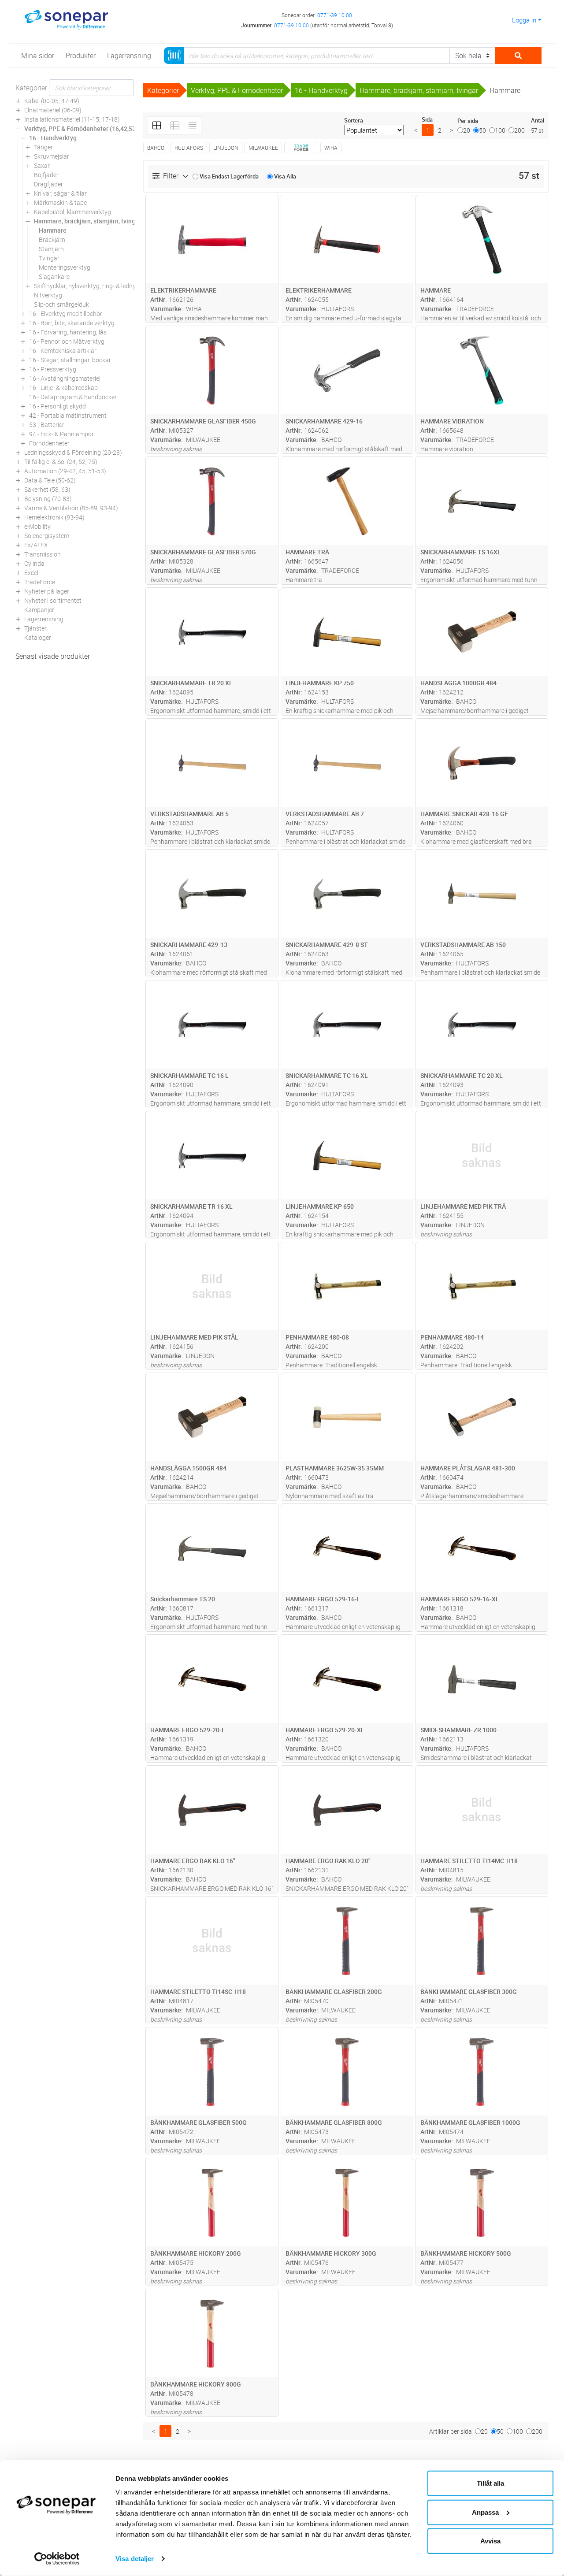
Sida (427, 119)
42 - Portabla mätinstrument (68, 415)
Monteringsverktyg (65, 267)
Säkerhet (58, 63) (47, 489)
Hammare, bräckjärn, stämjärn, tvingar (87, 221)
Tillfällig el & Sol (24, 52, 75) (61, 462)
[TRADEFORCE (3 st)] (301, 148)
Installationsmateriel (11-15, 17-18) (72, 119)
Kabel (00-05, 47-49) (52, 101)
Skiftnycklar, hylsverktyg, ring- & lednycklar (91, 286)
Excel (31, 573)
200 (519, 130)
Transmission (43, 554)
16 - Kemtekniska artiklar (63, 351)
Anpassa (485, 2512)
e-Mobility (37, 526)
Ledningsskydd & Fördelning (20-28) (73, 452)
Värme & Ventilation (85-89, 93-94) (71, 508)
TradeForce (40, 582)
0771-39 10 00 (335, 15)
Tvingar (49, 258)
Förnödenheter (49, 443)
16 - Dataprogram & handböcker (73, 397)
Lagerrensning (44, 619)
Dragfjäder (48, 184)
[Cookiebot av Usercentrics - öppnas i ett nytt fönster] (57, 2559)
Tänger (43, 147)
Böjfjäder (46, 175)
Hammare (53, 230)
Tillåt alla (490, 2483)
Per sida (468, 121)
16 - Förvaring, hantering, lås (68, 332)
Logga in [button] (524, 20)
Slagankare (54, 277)
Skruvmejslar (52, 156)
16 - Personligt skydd (58, 406)
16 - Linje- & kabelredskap (63, 388)
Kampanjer (39, 610)
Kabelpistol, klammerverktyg (72, 212)
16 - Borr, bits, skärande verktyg (72, 323)
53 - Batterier (47, 425)
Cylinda (34, 563)
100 (500, 130)
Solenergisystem (47, 536)
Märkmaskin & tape (60, 202)
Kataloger (38, 637)
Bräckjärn (52, 239)
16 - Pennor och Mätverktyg (67, 341)
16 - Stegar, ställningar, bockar (70, 360)
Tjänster (35, 628)
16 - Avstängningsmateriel (65, 378)
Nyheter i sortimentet (53, 600)
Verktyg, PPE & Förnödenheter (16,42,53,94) (85, 128)
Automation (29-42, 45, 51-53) (65, 471)
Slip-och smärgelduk (61, 304)
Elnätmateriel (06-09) (53, 110)
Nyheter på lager (47, 591)
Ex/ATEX (36, 545)
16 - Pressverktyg (53, 369)
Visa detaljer (135, 2559)
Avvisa (490, 2541)
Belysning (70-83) (48, 499)
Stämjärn (51, 249)
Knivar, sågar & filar (60, 193)
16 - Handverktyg (53, 138)
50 (482, 130)
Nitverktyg (48, 295)
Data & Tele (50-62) (50, 480)
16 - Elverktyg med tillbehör (66, 314)
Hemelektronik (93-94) (54, 517)
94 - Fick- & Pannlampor (61, 434)
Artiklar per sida (451, 2431)
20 (467, 130)
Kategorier (31, 88)
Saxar (42, 165)
